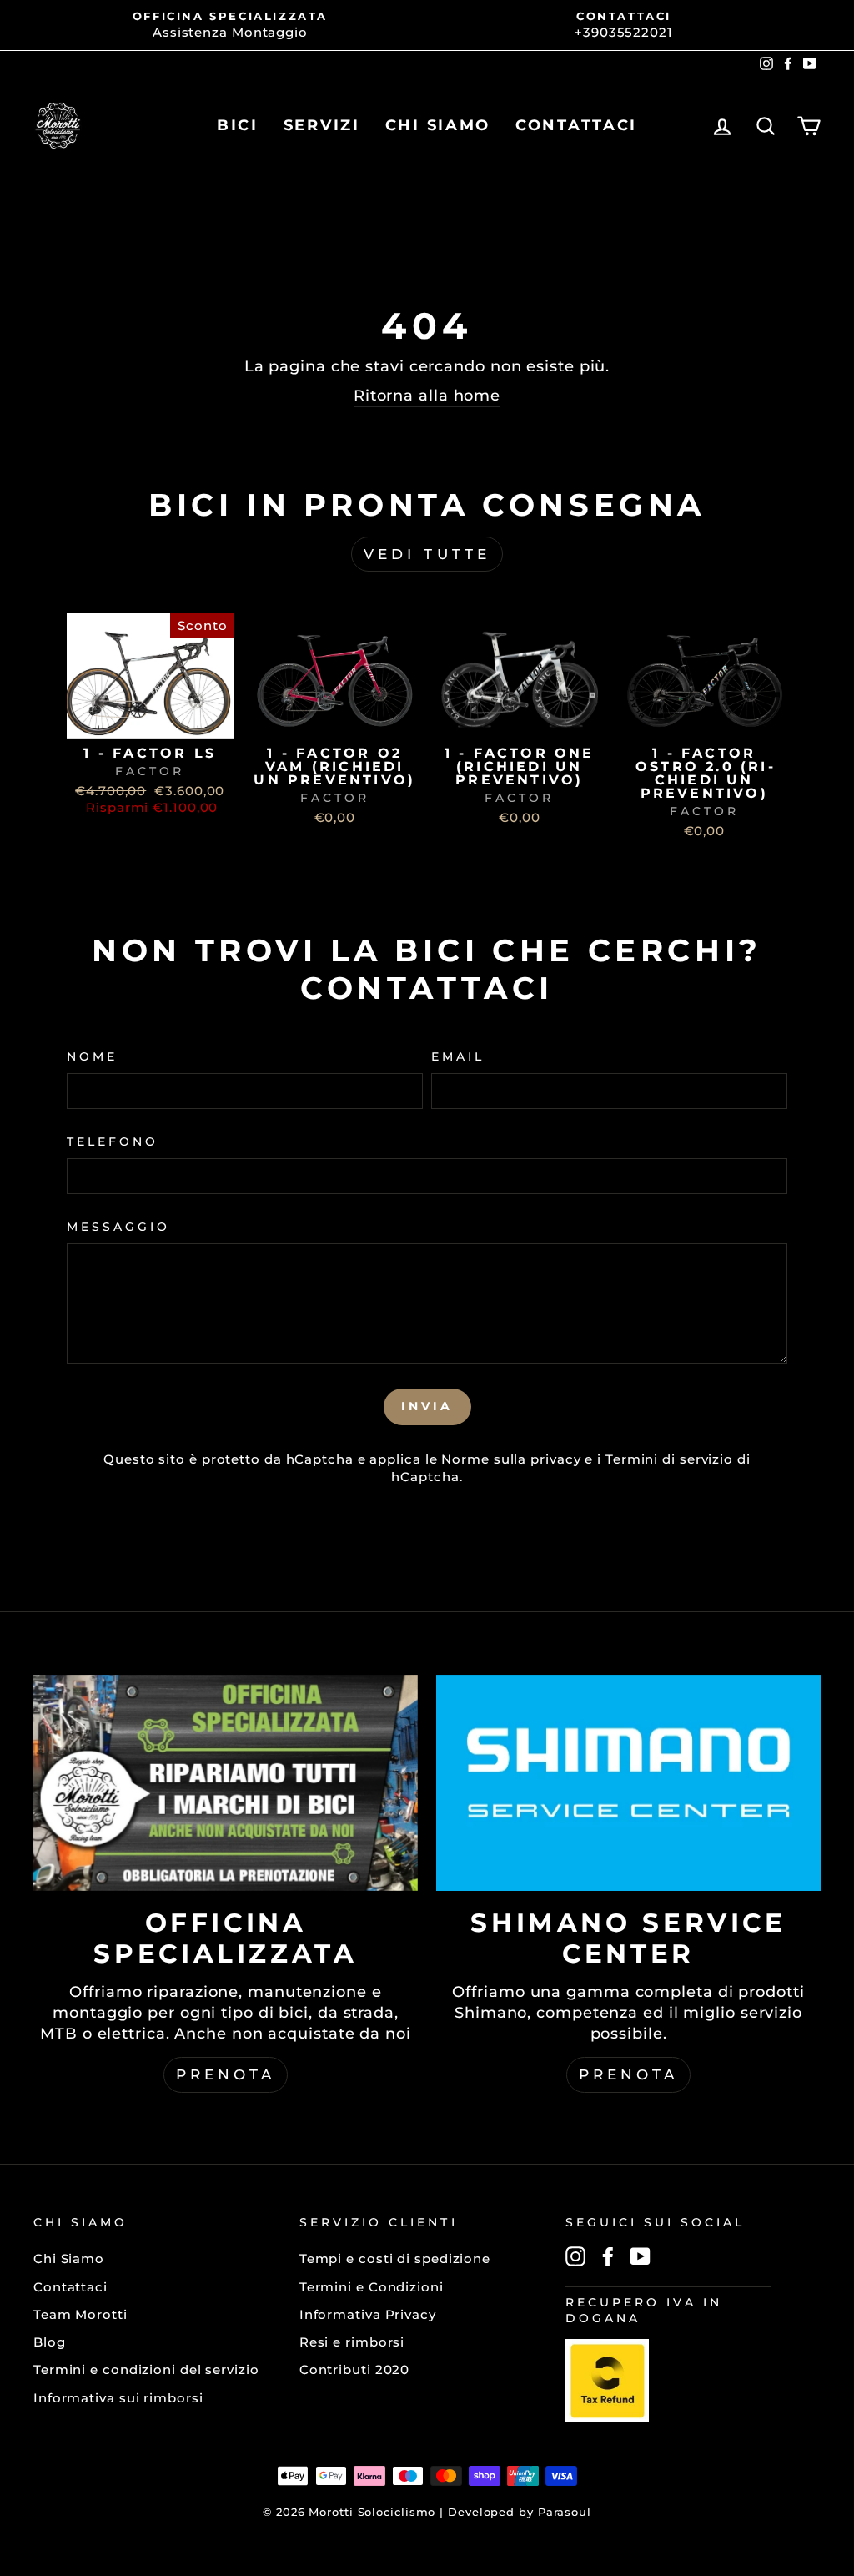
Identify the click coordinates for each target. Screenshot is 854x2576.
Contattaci (70, 2287)
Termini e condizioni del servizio (146, 2369)
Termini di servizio (669, 1459)
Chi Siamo (69, 2258)
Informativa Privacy (368, 2314)
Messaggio (118, 1227)
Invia (427, 1406)
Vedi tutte (427, 554)
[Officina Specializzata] (226, 1783)
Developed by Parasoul (520, 2512)
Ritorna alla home (427, 396)
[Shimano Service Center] (628, 1783)
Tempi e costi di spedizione (395, 2258)
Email (458, 1056)
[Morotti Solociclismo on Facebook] (608, 2256)
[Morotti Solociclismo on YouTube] (640, 2256)
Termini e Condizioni (372, 2287)
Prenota (226, 2074)
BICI (238, 125)
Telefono (113, 1142)
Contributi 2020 (355, 2369)
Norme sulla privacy (511, 1459)
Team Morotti (80, 2314)
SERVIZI (322, 125)
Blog (50, 2342)
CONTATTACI (576, 125)
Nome (92, 1056)
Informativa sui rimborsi (118, 2398)
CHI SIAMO (438, 125)
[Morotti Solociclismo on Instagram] (575, 2256)
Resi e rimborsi (352, 2342)
